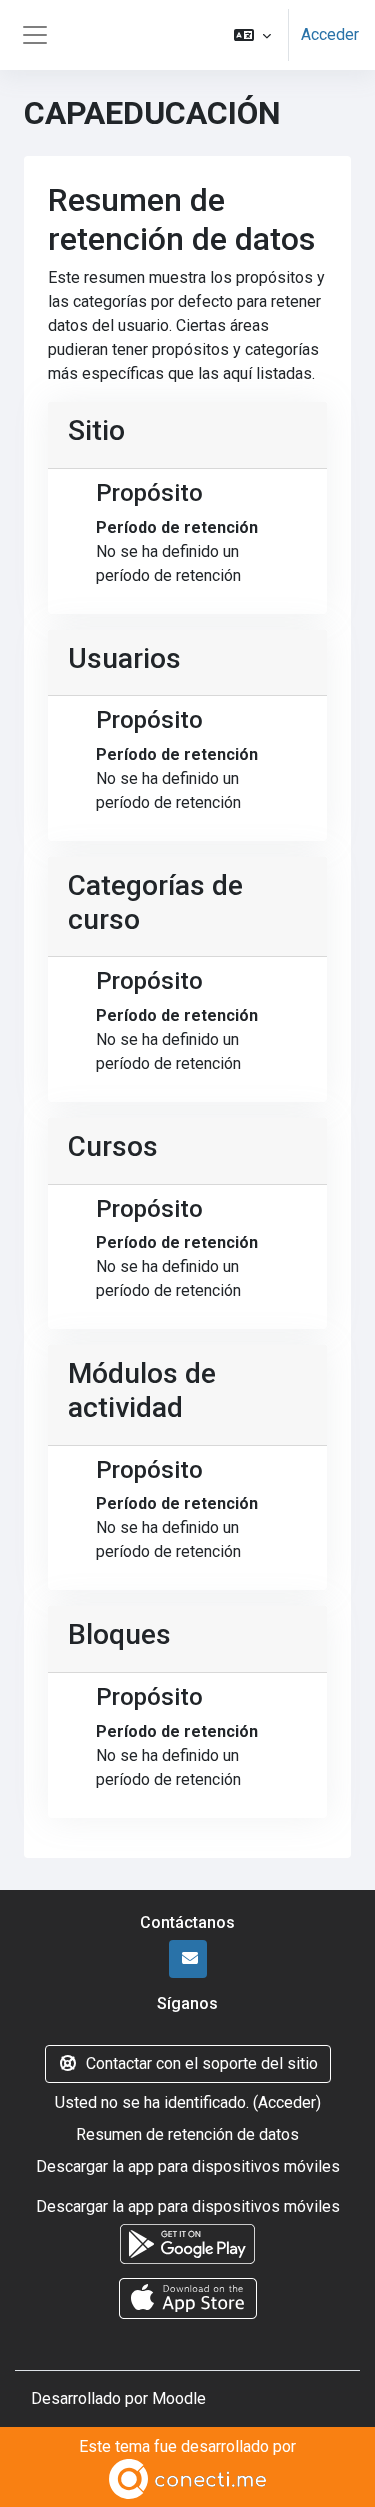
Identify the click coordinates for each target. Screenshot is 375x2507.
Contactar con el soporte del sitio (202, 2063)
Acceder (330, 34)
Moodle (179, 2398)
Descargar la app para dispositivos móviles (188, 2166)
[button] (252, 35)
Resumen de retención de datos (187, 2134)
